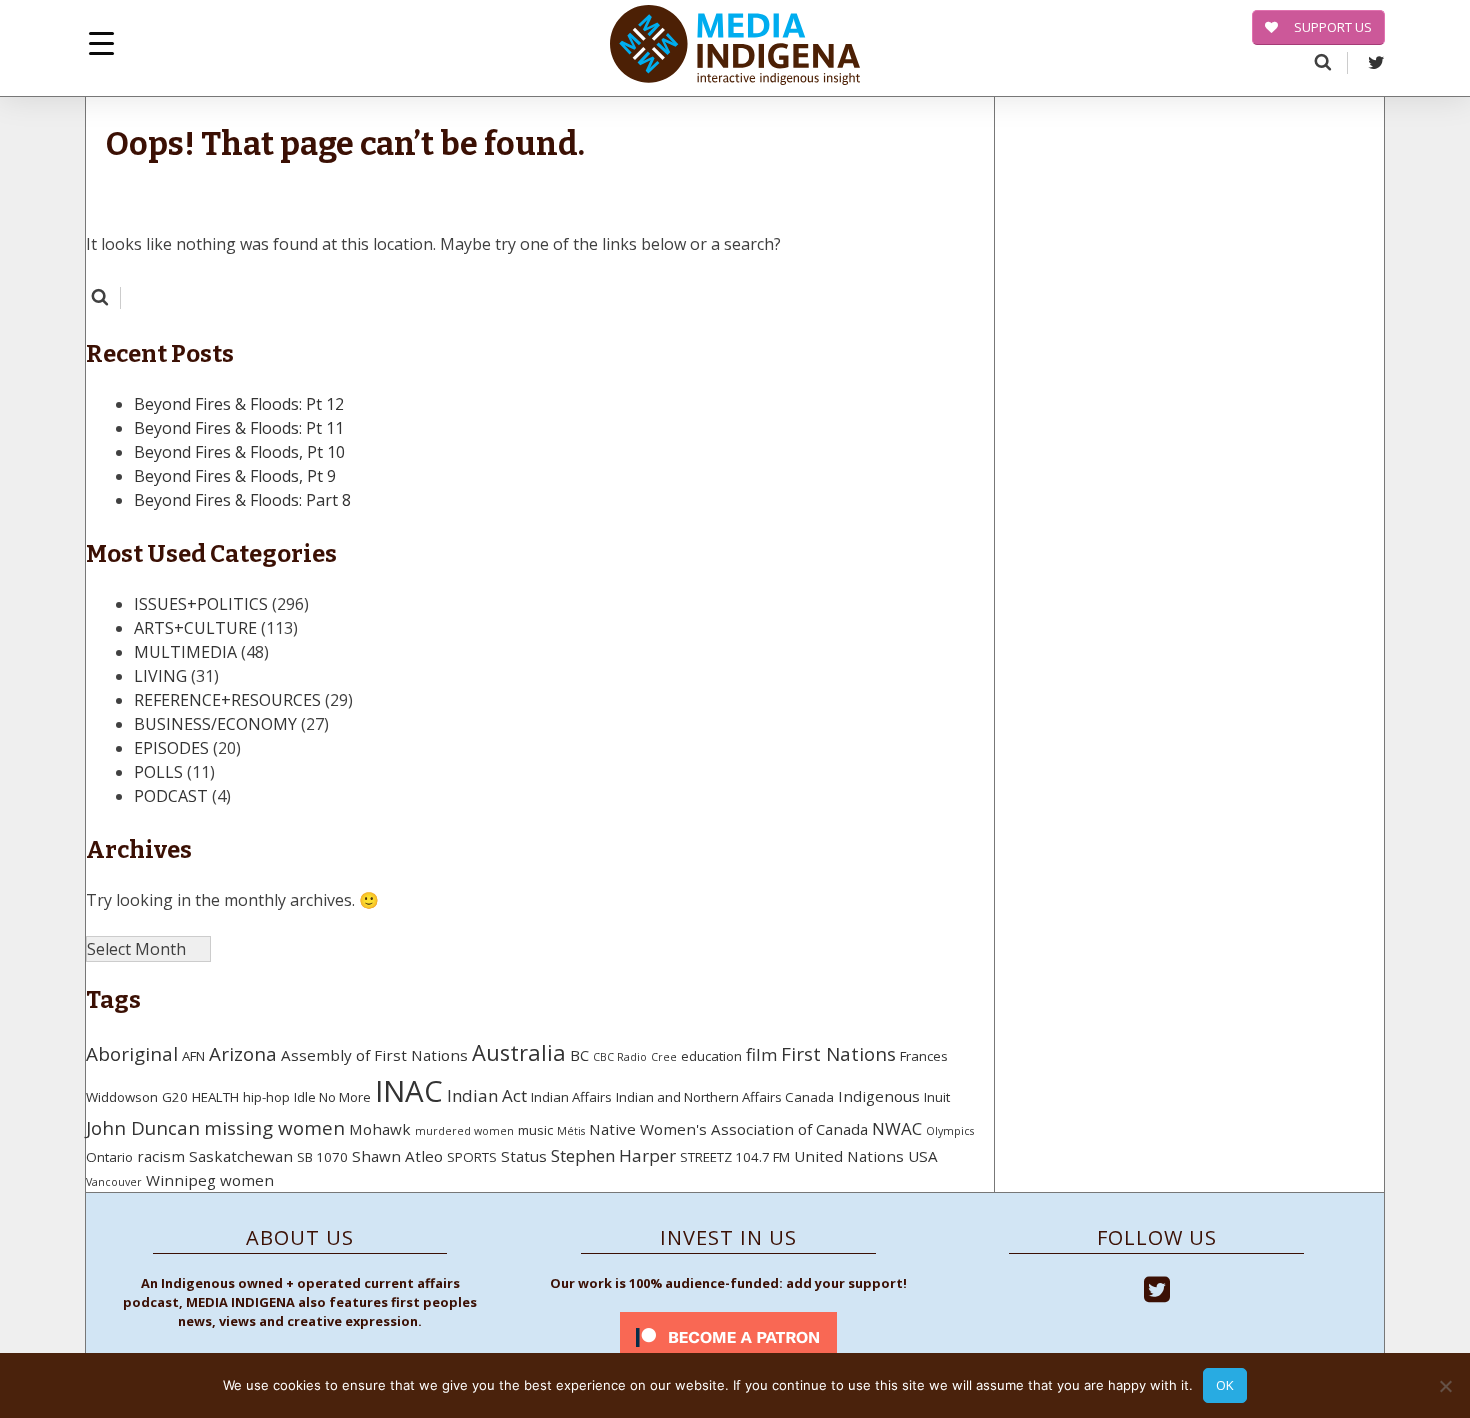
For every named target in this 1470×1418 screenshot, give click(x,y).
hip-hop (266, 1097)
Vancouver (114, 1182)
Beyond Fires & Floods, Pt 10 (239, 452)
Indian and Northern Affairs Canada (725, 1097)
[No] (1445, 1386)
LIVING (160, 676)
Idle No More (332, 1097)
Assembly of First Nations (374, 1055)
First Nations (838, 1054)
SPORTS (472, 1157)
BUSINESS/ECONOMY (215, 724)
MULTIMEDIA (185, 652)
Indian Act (487, 1095)
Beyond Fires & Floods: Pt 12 (239, 404)
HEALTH (215, 1097)
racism (161, 1156)
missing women (274, 1128)
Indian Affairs (571, 1097)
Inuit (937, 1097)
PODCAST (171, 796)
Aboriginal (132, 1054)
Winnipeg (181, 1180)
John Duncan (143, 1128)
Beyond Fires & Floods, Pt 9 (235, 476)
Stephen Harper (613, 1155)
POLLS (158, 772)
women (247, 1180)
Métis (571, 1131)
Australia (519, 1052)
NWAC (897, 1128)
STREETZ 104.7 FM (735, 1157)
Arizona (243, 1054)
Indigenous (879, 1096)
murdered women (464, 1131)
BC (579, 1055)
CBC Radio (620, 1057)
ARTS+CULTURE (195, 628)
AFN (193, 1056)
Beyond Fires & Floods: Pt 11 (239, 428)
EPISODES (171, 748)
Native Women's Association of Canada (728, 1129)
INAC (409, 1091)
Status (524, 1156)
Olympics (950, 1131)
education (711, 1056)
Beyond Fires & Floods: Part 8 (242, 500)
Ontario (109, 1157)
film (761, 1054)
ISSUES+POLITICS (201, 604)
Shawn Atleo (397, 1156)
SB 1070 (322, 1157)
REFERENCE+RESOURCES (227, 700)
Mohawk (380, 1129)
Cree (664, 1057)
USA (923, 1156)
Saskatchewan (241, 1156)
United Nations (849, 1156)
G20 (175, 1097)
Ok (1225, 1385)
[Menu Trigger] (101, 42)
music (535, 1130)
